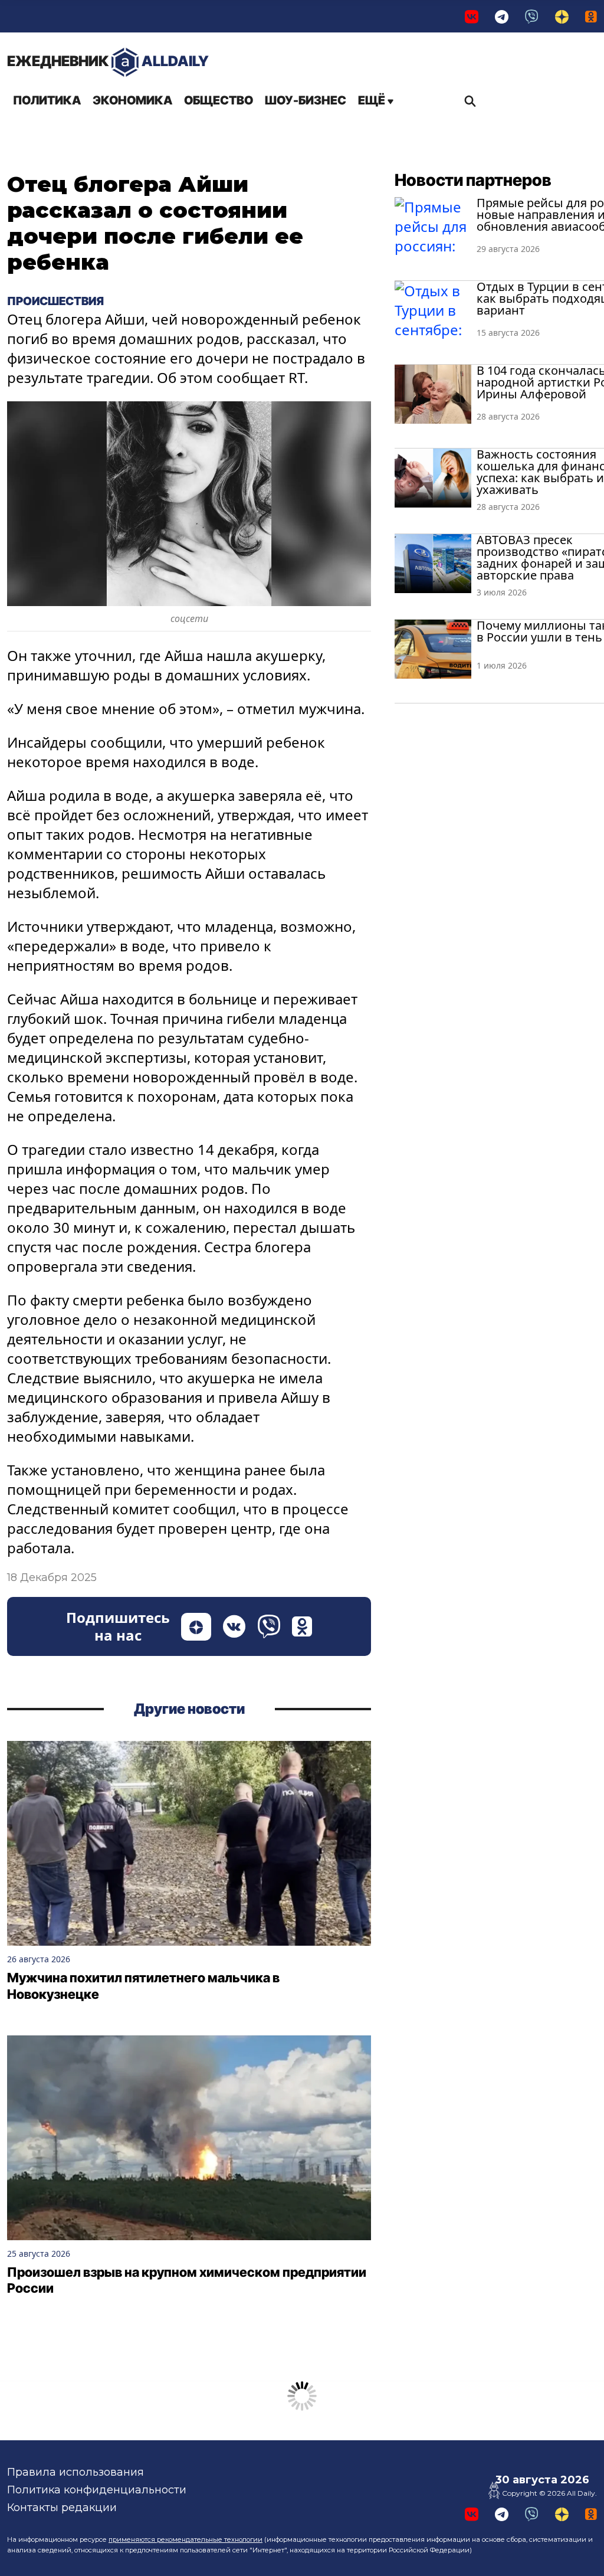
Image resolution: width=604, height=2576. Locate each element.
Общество (219, 100)
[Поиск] (467, 101)
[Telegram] (502, 16)
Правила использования (75, 2472)
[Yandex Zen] (562, 16)
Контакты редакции (62, 2508)
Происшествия (55, 301)
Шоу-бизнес (306, 100)
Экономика (132, 100)
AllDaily (108, 61)
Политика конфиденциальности (97, 2490)
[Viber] (532, 16)
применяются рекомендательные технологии (186, 2539)
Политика (47, 100)
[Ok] (591, 16)
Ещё (373, 100)
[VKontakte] (472, 16)
